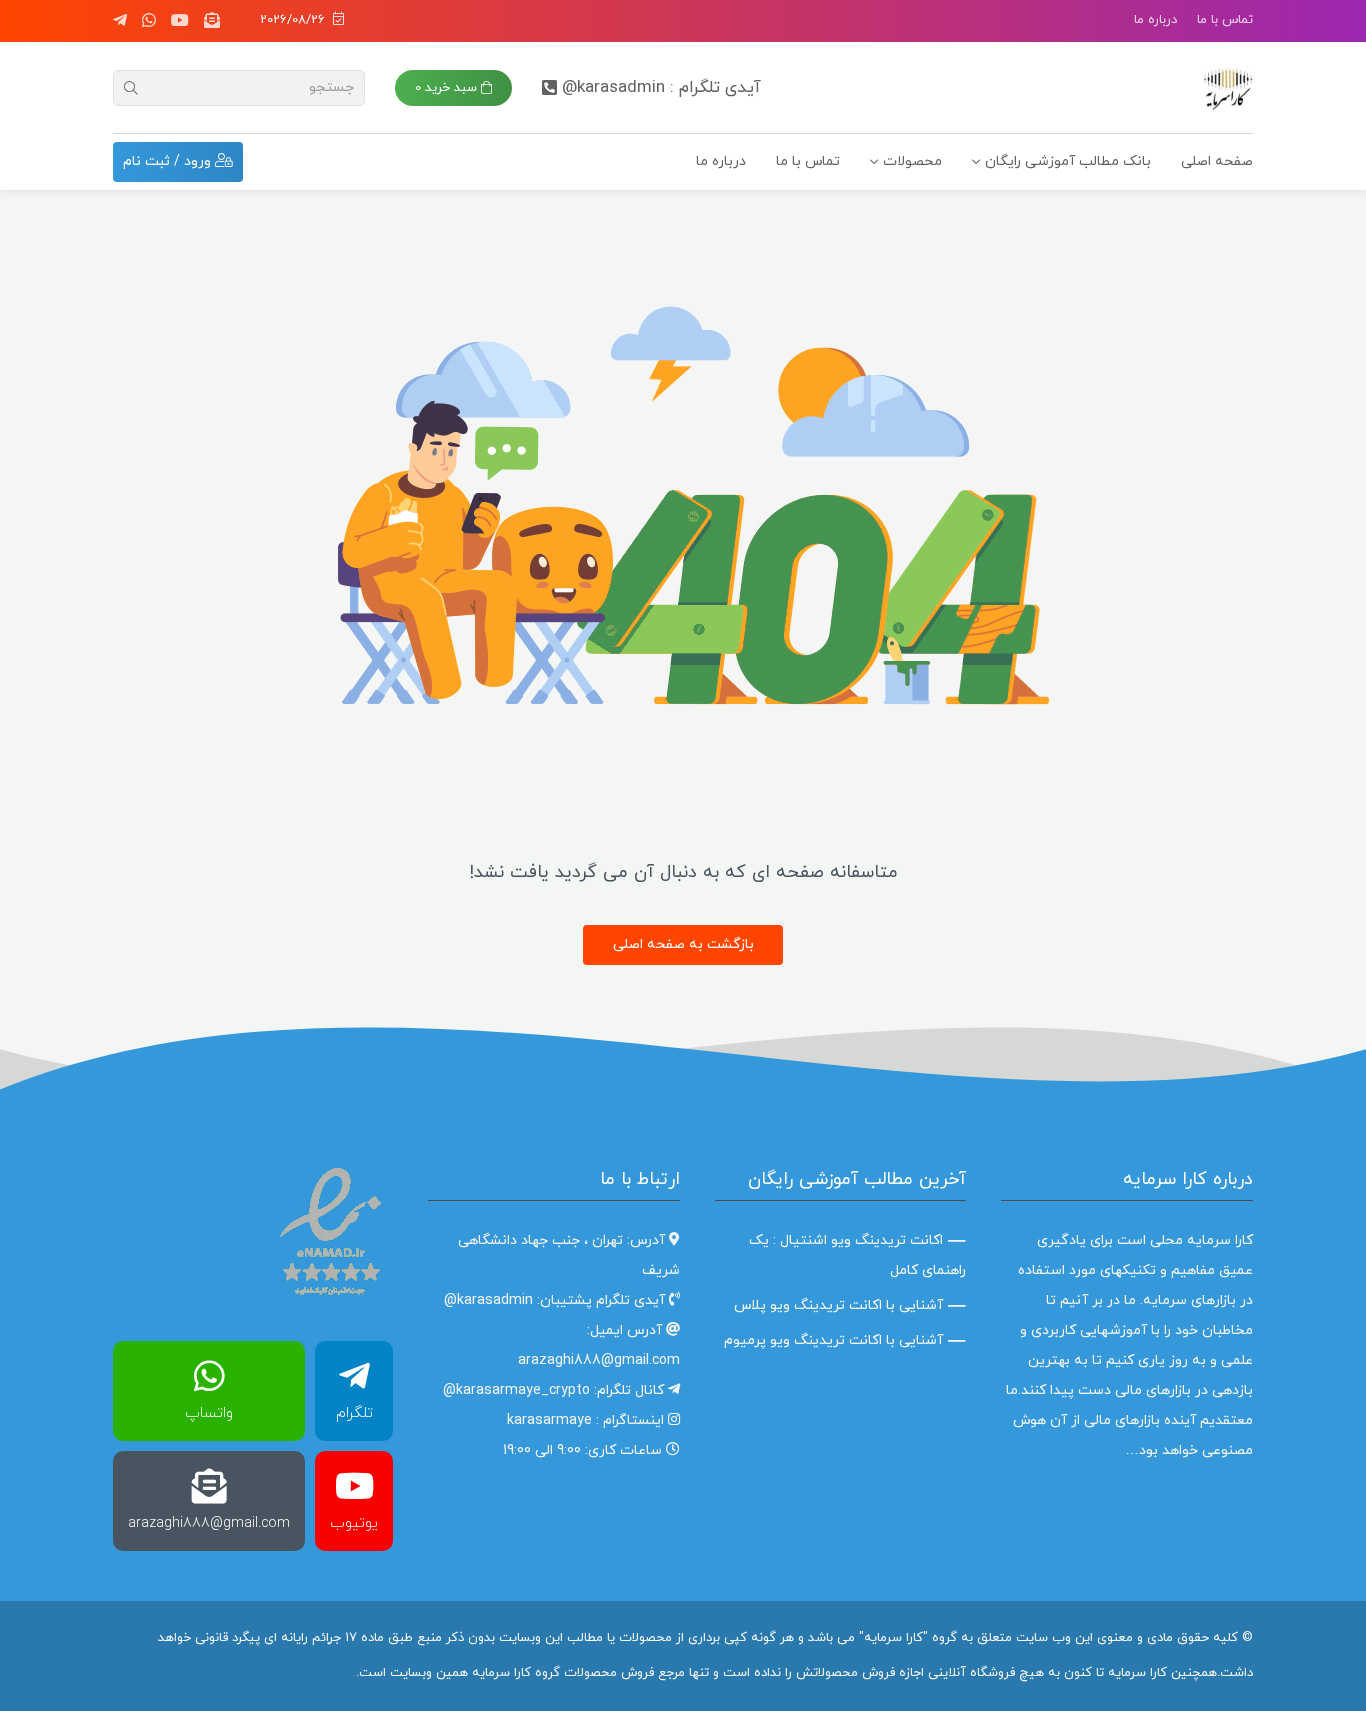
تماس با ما (1225, 20)
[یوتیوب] (180, 21)
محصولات (912, 161)
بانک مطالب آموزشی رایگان (1068, 161)
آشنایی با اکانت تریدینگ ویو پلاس (838, 1305)
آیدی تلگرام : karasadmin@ (661, 88)
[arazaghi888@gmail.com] (212, 21)
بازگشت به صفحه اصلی (683, 944)
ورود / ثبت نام (169, 161)
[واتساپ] (149, 21)
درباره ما (1155, 20)
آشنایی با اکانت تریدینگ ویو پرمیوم (833, 1340)
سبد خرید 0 (448, 88)
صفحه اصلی (1217, 161)
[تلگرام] (120, 21)
